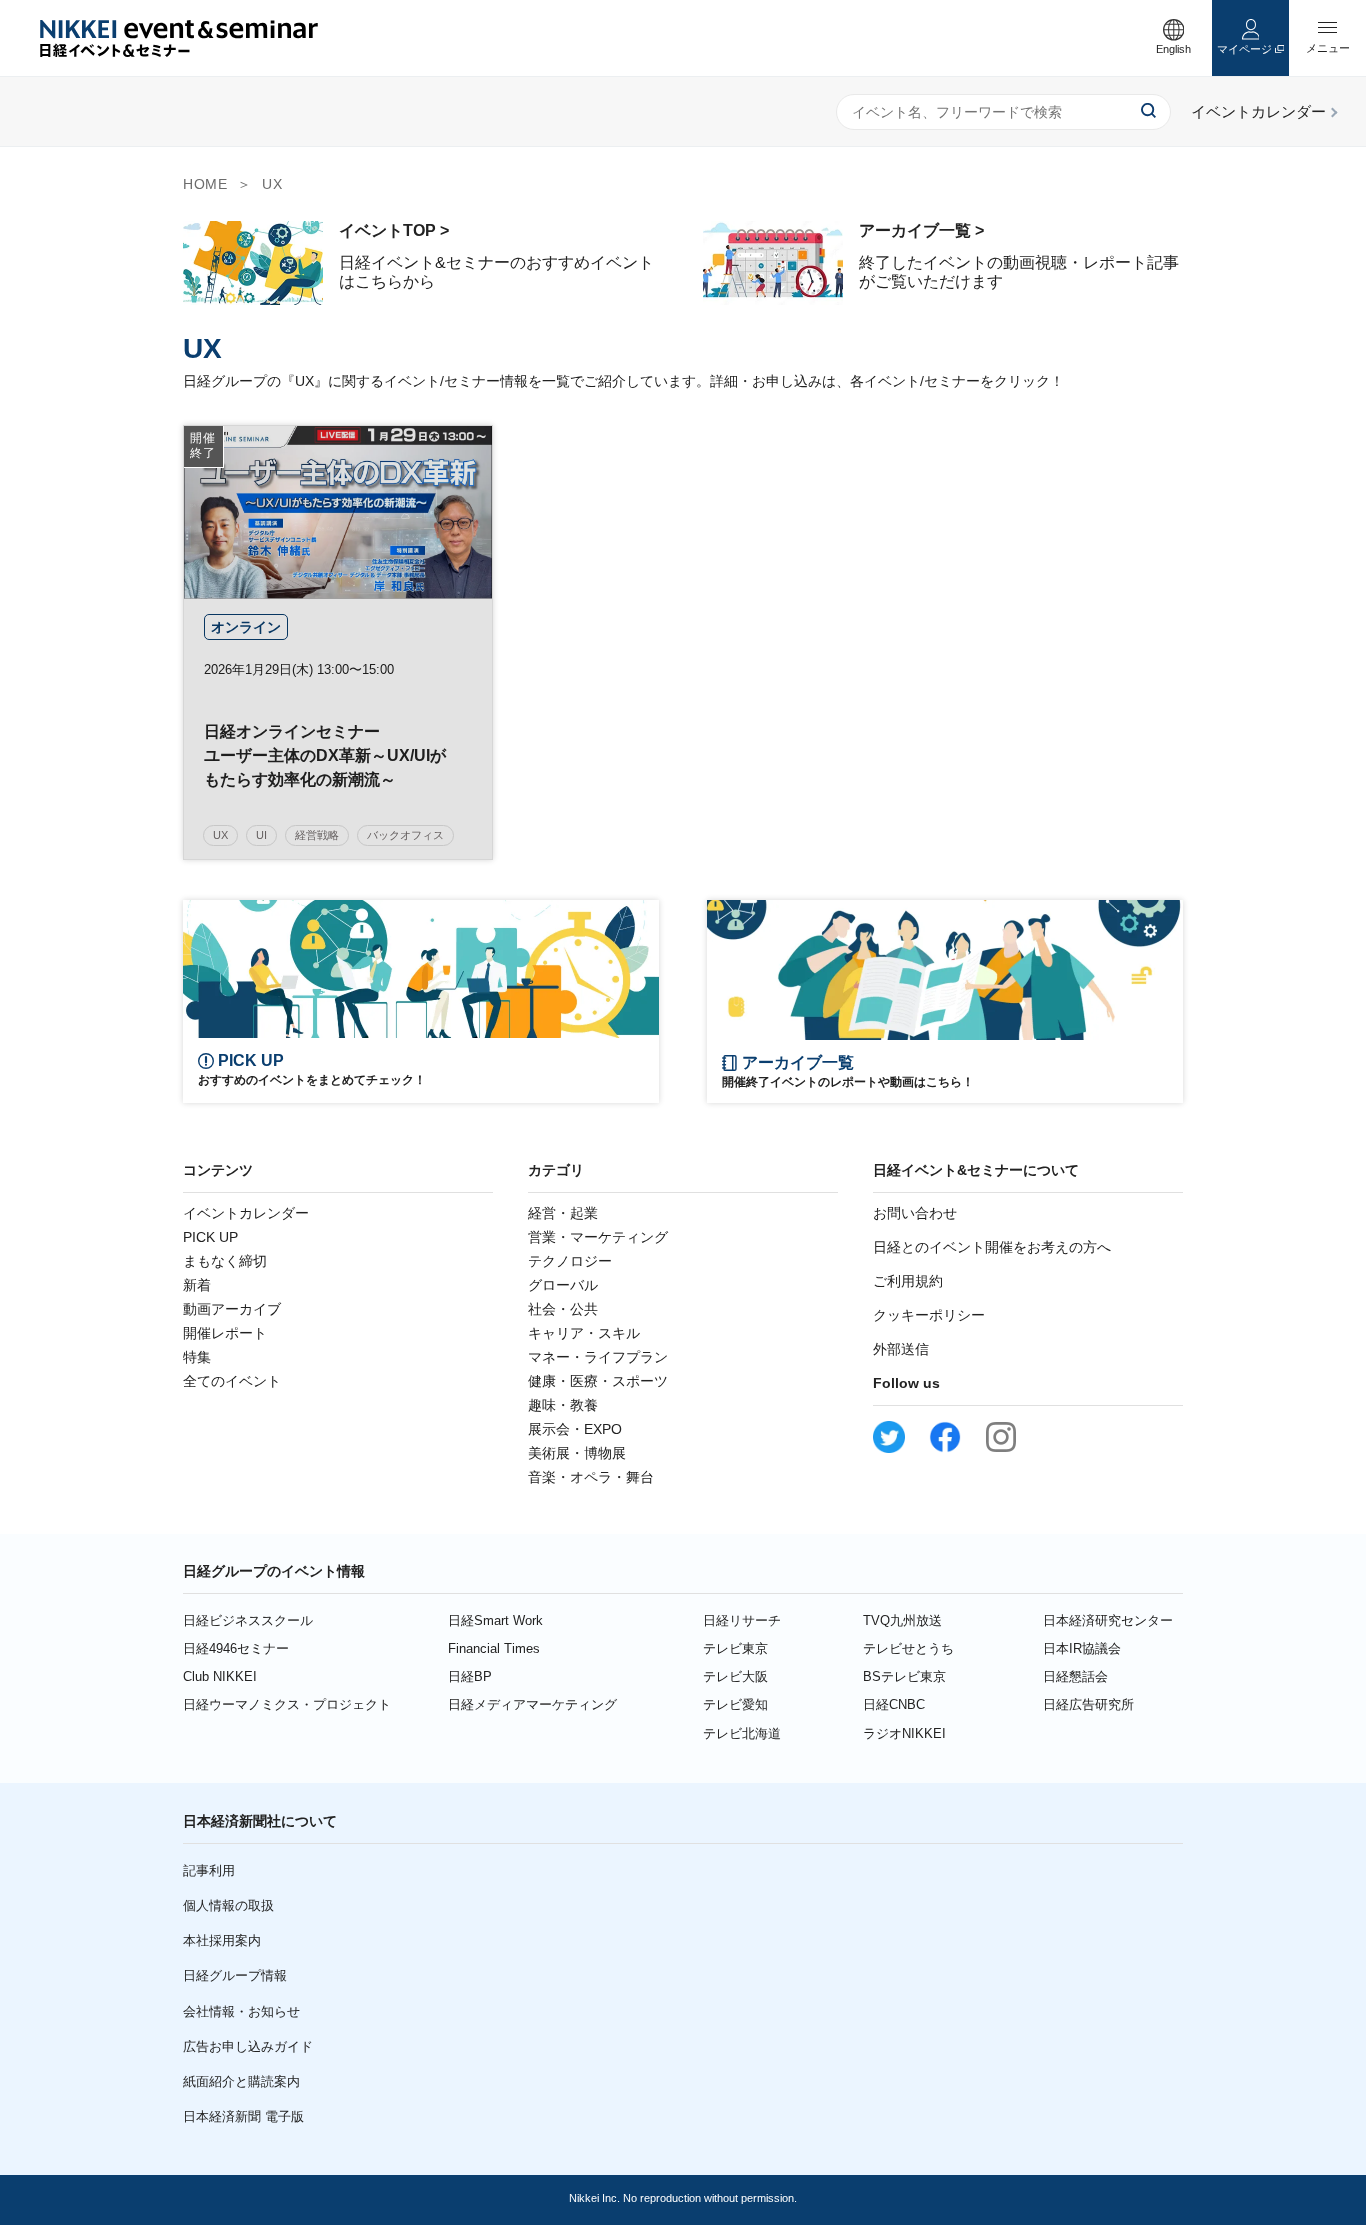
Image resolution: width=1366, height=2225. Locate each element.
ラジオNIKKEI (904, 1733)
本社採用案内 (222, 1940)
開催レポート (225, 1333)
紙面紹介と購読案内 (241, 2081)
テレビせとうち (908, 1648)
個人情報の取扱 (228, 1905)
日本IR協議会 (1082, 1648)
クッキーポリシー (929, 1315)
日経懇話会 (1075, 1676)
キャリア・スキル (584, 1333)
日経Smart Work (495, 1620)
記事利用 (209, 1870)
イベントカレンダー (246, 1213)
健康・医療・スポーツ (598, 1381)
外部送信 (901, 1349)
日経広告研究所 (1088, 1704)
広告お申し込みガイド (248, 2046)
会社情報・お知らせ (241, 2011)
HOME (205, 184)
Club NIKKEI (220, 1676)
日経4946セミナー (236, 1648)
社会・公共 (563, 1309)
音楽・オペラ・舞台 (591, 1477)
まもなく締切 (225, 1261)
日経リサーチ (742, 1620)
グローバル (563, 1285)
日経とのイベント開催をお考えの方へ (992, 1247)
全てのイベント (232, 1381)
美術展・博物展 (577, 1453)
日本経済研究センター (1108, 1620)
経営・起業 (563, 1213)
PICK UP (210, 1237)
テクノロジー (570, 1261)
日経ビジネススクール (248, 1620)
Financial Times (494, 1648)
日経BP (470, 1676)
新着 (197, 1285)
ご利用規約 (908, 1281)
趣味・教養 (563, 1405)
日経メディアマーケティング (532, 1704)
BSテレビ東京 (904, 1676)
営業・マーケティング (598, 1237)
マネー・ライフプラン (598, 1357)
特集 (197, 1357)
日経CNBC (894, 1704)
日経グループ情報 (235, 1975)
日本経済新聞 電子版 (243, 2116)
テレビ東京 (735, 1648)
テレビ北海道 (742, 1733)
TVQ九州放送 (902, 1620)
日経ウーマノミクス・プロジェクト (287, 1704)
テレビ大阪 (735, 1676)
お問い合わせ (915, 1213)
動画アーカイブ (232, 1309)
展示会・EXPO (575, 1429)
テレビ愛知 (735, 1704)
